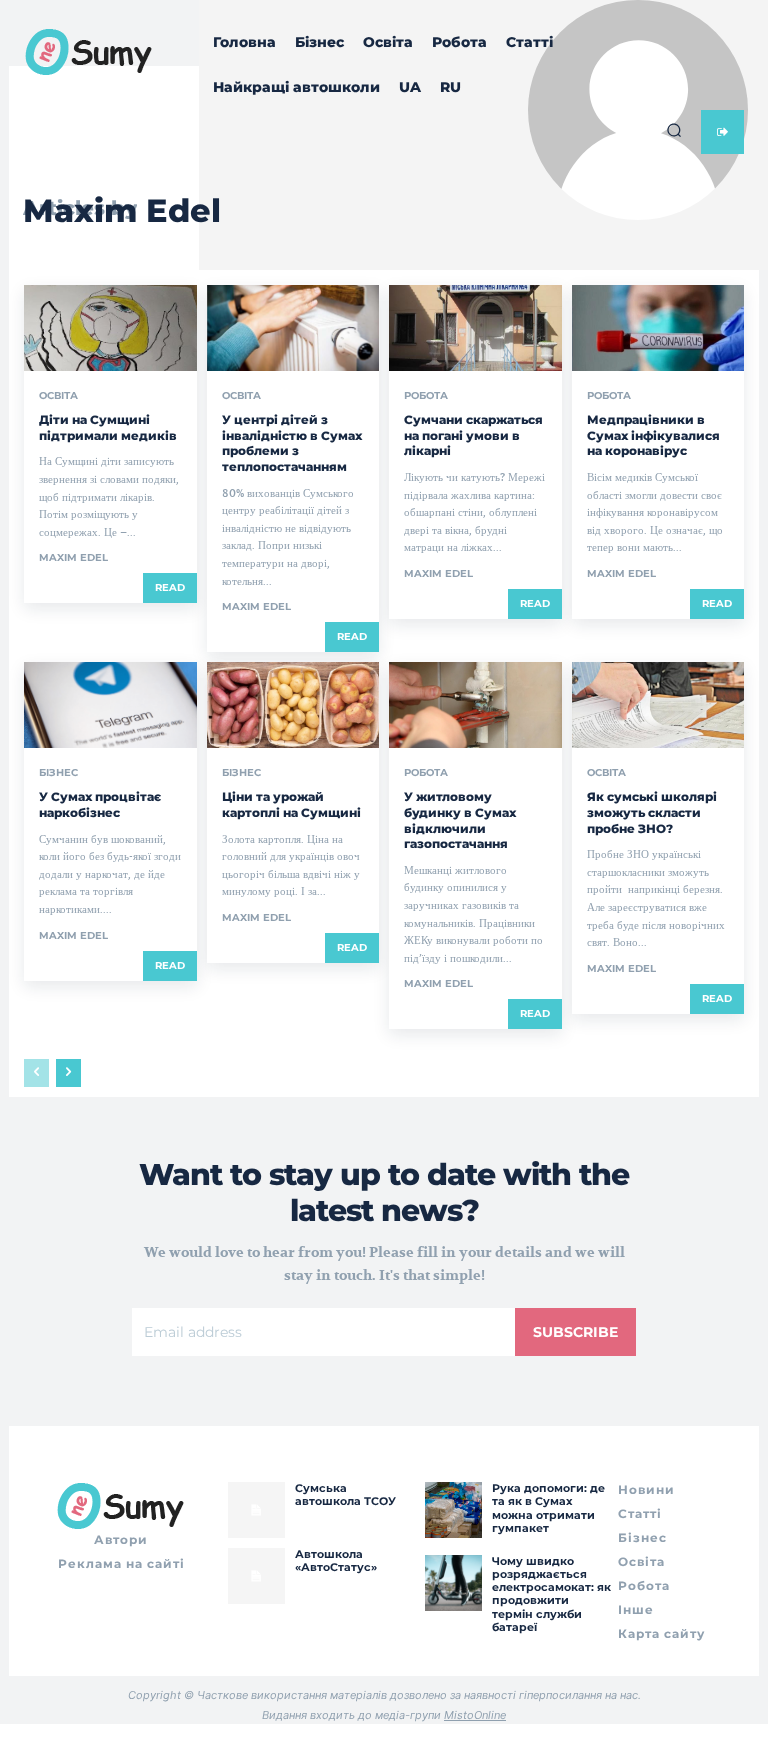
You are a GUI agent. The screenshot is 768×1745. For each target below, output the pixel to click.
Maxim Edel (73, 557)
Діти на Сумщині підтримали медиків (108, 427)
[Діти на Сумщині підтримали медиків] (110, 328)
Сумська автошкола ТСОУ (345, 1494)
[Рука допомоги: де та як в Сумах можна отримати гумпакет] (453, 1510)
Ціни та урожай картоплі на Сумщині (291, 804)
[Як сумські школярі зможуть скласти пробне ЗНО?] (658, 705)
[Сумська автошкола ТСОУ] (256, 1510)
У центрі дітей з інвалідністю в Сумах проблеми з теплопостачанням (292, 443)
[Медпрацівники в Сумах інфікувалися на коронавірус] (658, 328)
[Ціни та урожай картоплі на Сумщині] (293, 705)
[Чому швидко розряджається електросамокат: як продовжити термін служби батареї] (453, 1583)
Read (170, 587)
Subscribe (575, 1332)
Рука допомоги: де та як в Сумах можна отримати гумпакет (548, 1508)
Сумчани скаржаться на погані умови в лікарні (473, 435)
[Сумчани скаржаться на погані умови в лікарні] (475, 328)
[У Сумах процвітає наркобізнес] (110, 705)
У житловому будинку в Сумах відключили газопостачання (460, 820)
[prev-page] (36, 1073)
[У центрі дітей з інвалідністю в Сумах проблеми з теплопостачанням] (293, 328)
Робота (426, 396)
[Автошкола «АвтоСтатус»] (256, 1576)
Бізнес (58, 773)
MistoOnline (475, 1715)
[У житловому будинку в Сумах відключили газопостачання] (475, 705)
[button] (674, 130)
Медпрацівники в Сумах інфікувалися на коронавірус (653, 435)
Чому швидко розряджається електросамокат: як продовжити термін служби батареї (551, 1594)
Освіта (58, 396)
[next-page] (68, 1073)
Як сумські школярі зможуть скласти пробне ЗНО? (652, 812)
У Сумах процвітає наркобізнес (100, 804)
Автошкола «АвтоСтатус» (336, 1560)
